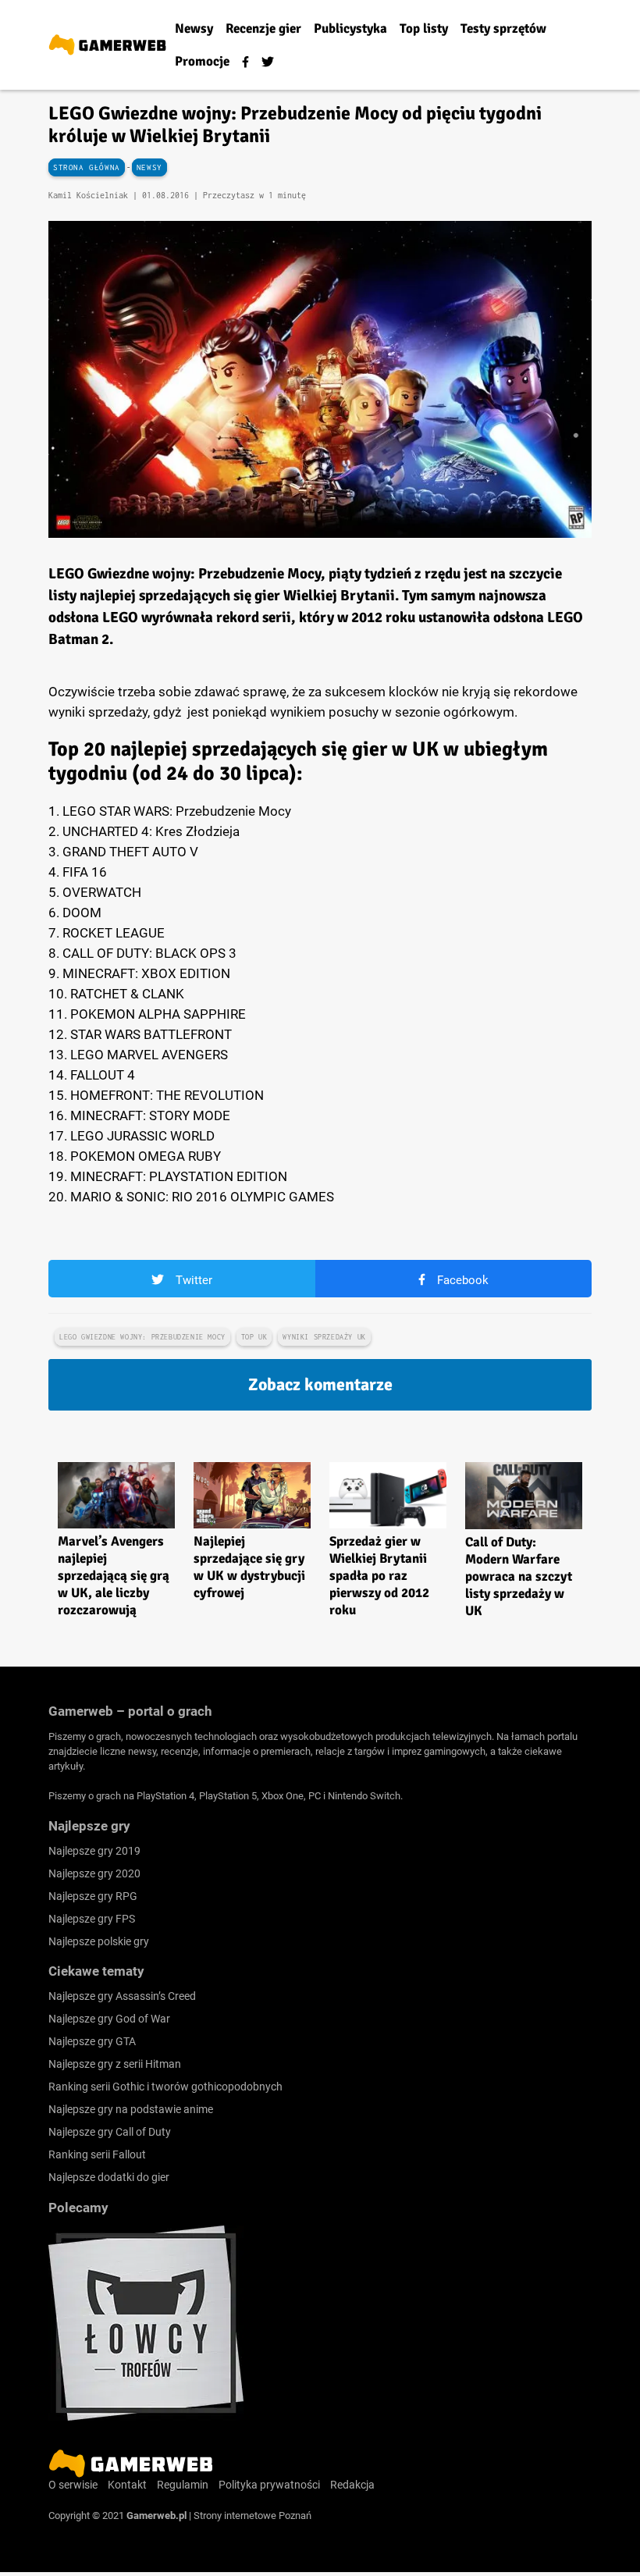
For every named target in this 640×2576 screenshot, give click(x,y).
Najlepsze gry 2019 (94, 1851)
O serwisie (73, 2485)
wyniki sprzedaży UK (324, 1337)
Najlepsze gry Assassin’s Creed (122, 1996)
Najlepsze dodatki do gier (109, 2177)
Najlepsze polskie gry (99, 1941)
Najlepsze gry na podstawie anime (131, 2109)
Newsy (149, 167)
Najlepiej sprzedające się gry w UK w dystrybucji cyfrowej (249, 1567)
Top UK (254, 1337)
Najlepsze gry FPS (92, 1919)
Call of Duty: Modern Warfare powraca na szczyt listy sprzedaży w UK (519, 1576)
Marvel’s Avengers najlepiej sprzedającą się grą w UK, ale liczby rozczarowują (114, 1576)
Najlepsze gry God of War (109, 2019)
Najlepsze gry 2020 (94, 1873)
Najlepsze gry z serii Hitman (115, 2064)
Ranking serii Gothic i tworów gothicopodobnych (165, 2087)
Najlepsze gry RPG (93, 1896)
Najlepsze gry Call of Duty (110, 2132)
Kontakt (127, 2485)
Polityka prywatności (269, 2485)
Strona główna (87, 167)
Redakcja (352, 2485)
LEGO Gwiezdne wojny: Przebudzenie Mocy (142, 1337)
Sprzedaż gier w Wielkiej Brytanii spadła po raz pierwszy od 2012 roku (379, 1576)
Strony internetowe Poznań (252, 2516)
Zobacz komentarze (320, 1384)
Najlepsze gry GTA (92, 2041)
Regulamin (183, 2485)
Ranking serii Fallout (97, 2154)
